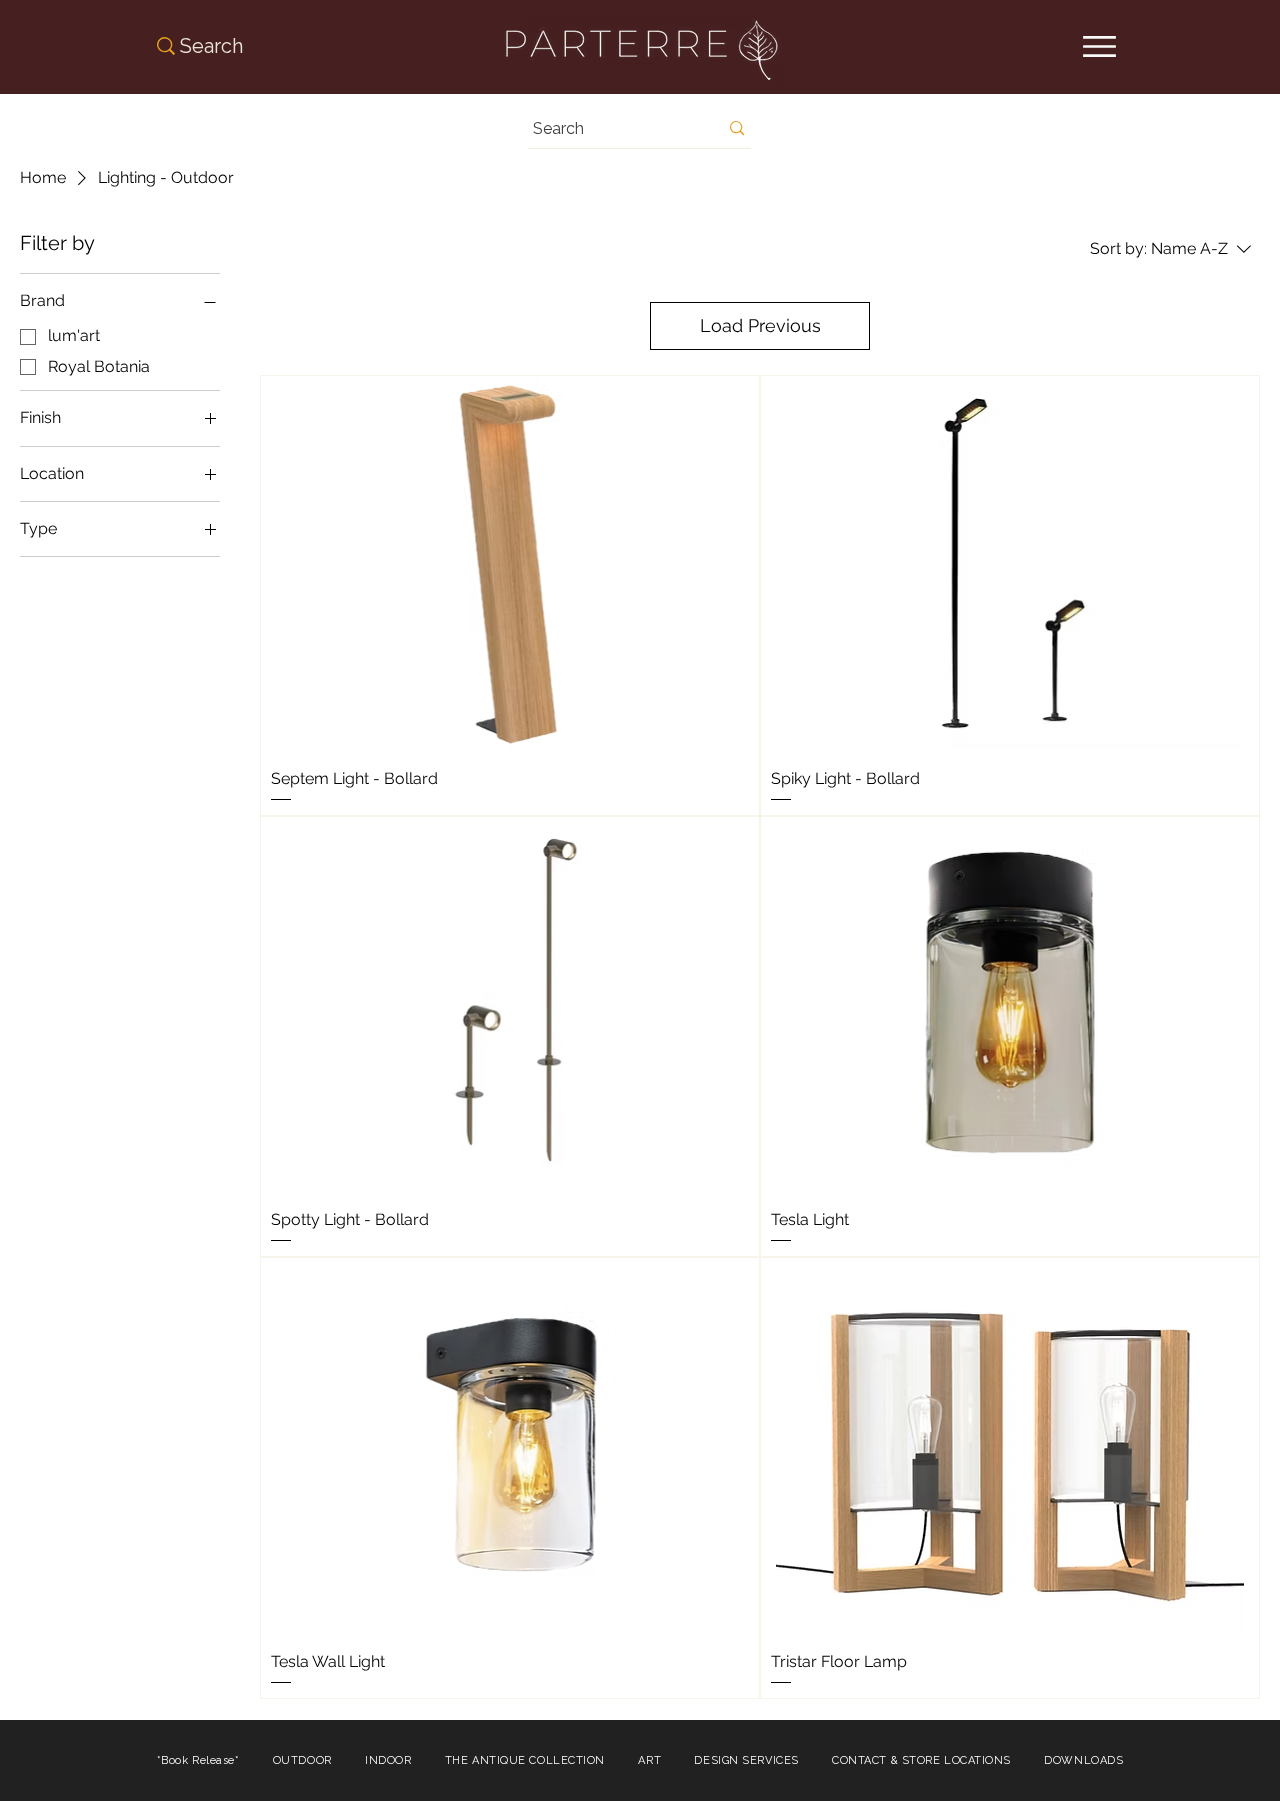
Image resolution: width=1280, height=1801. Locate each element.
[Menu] (1099, 46)
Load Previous (760, 325)
